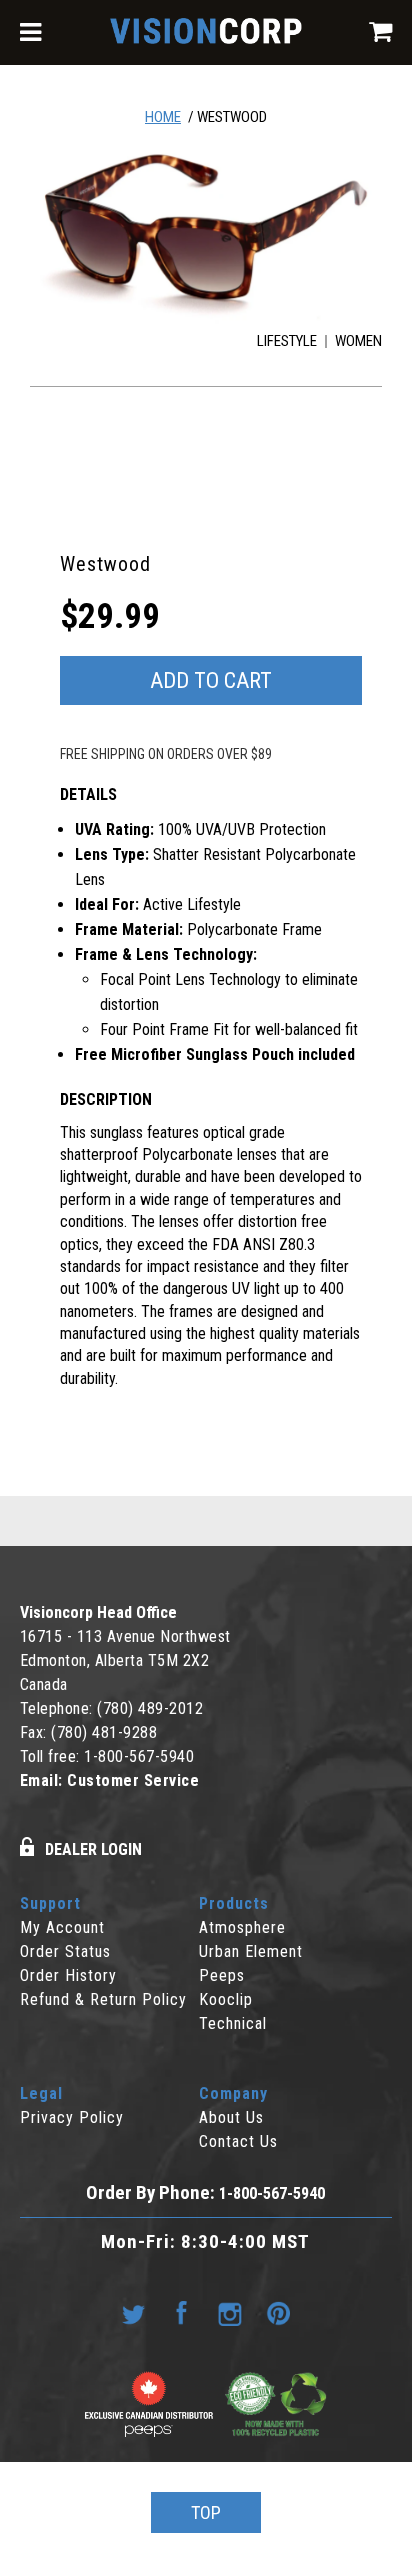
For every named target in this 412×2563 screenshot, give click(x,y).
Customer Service (133, 1780)
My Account (62, 1927)
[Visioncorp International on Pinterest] (278, 2313)
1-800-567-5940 (139, 1756)
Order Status (65, 1951)
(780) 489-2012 (150, 1708)
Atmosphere (242, 1927)
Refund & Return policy (103, 1999)
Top (206, 2512)
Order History (68, 1975)
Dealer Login (93, 1849)
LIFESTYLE (287, 341)
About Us (231, 2117)
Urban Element (251, 1951)
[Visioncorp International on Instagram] (230, 2313)
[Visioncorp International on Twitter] (134, 2313)
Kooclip (226, 1999)
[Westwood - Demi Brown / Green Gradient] (206, 230)
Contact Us (238, 2141)
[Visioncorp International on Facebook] (182, 2313)
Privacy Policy (72, 2117)
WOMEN (358, 341)
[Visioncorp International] (206, 34)
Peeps (222, 1975)
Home (163, 117)
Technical (233, 2023)
